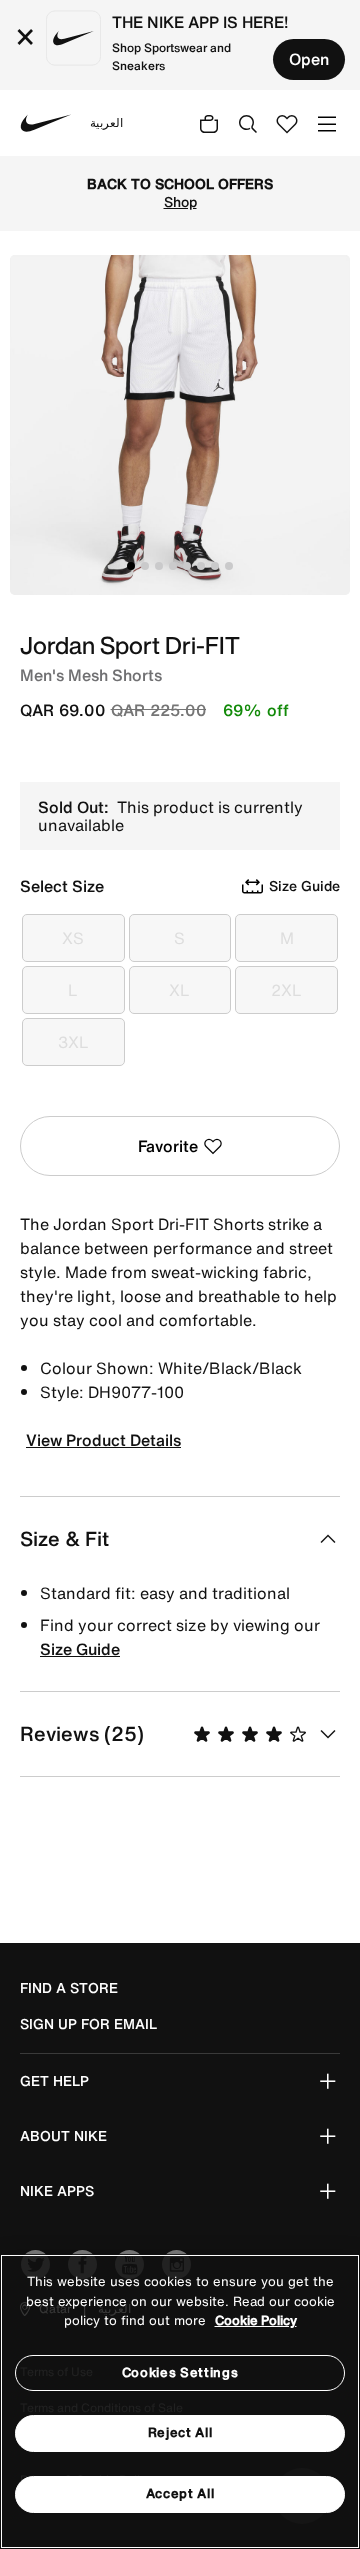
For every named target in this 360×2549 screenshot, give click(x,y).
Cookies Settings (180, 2372)
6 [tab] (201, 566)
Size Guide (80, 1649)
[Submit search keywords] (248, 123)
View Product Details (103, 1440)
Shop (180, 202)
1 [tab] (131, 566)
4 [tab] (173, 566)
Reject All (180, 2432)
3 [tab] (159, 566)
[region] (180, 2401)
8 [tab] (229, 566)
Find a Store (69, 1988)
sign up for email (88, 2024)
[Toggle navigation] (327, 122)
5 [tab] (187, 566)
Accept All (180, 2493)
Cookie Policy (256, 2320)
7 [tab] (215, 566)
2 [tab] (145, 566)
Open (309, 59)
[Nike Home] (46, 123)
